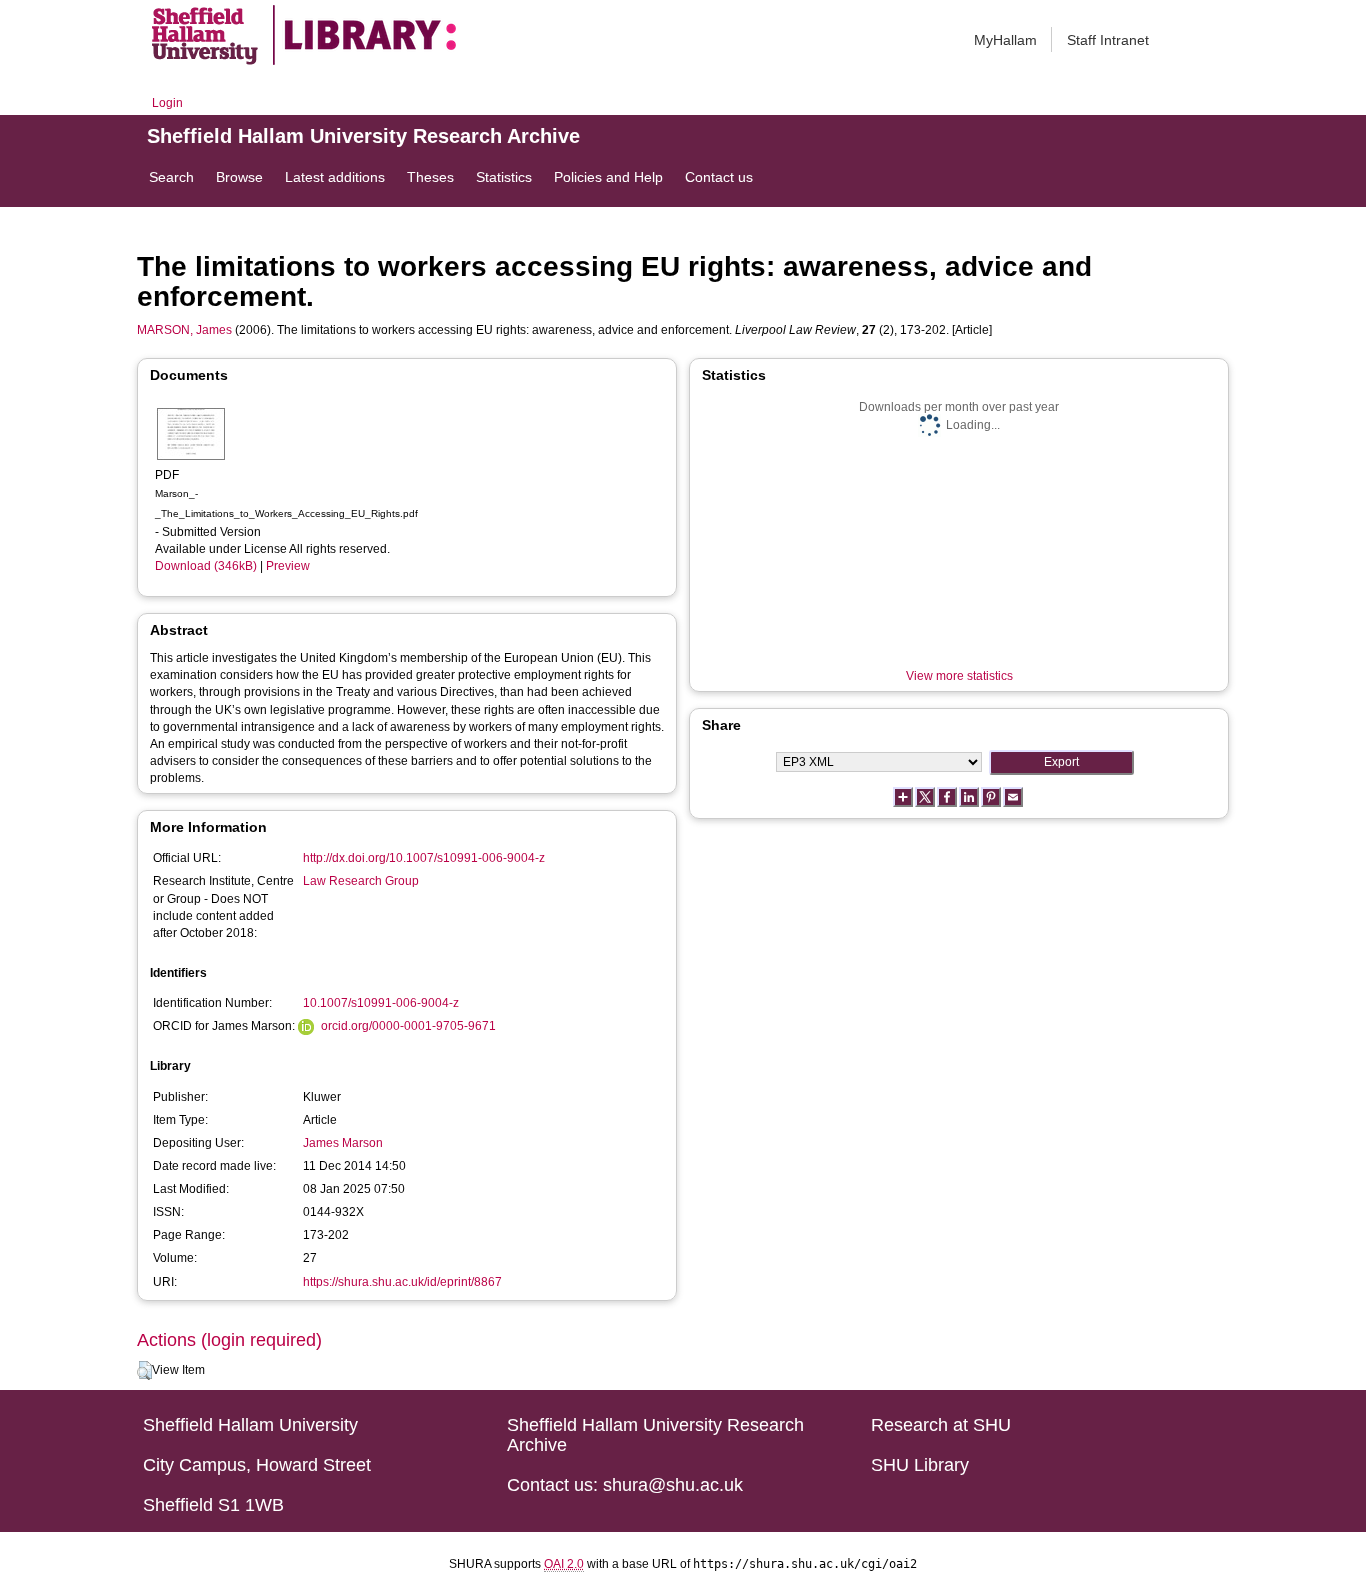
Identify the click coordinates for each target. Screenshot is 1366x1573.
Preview (288, 566)
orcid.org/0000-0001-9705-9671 (408, 1026)
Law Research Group (361, 881)
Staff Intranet (1108, 40)
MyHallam (1005, 40)
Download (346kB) (206, 566)
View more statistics (959, 676)
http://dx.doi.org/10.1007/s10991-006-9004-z (424, 858)
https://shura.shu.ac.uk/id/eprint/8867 (402, 1282)
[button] (144, 1371)
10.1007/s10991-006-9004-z (381, 1003)
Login (167, 103)
